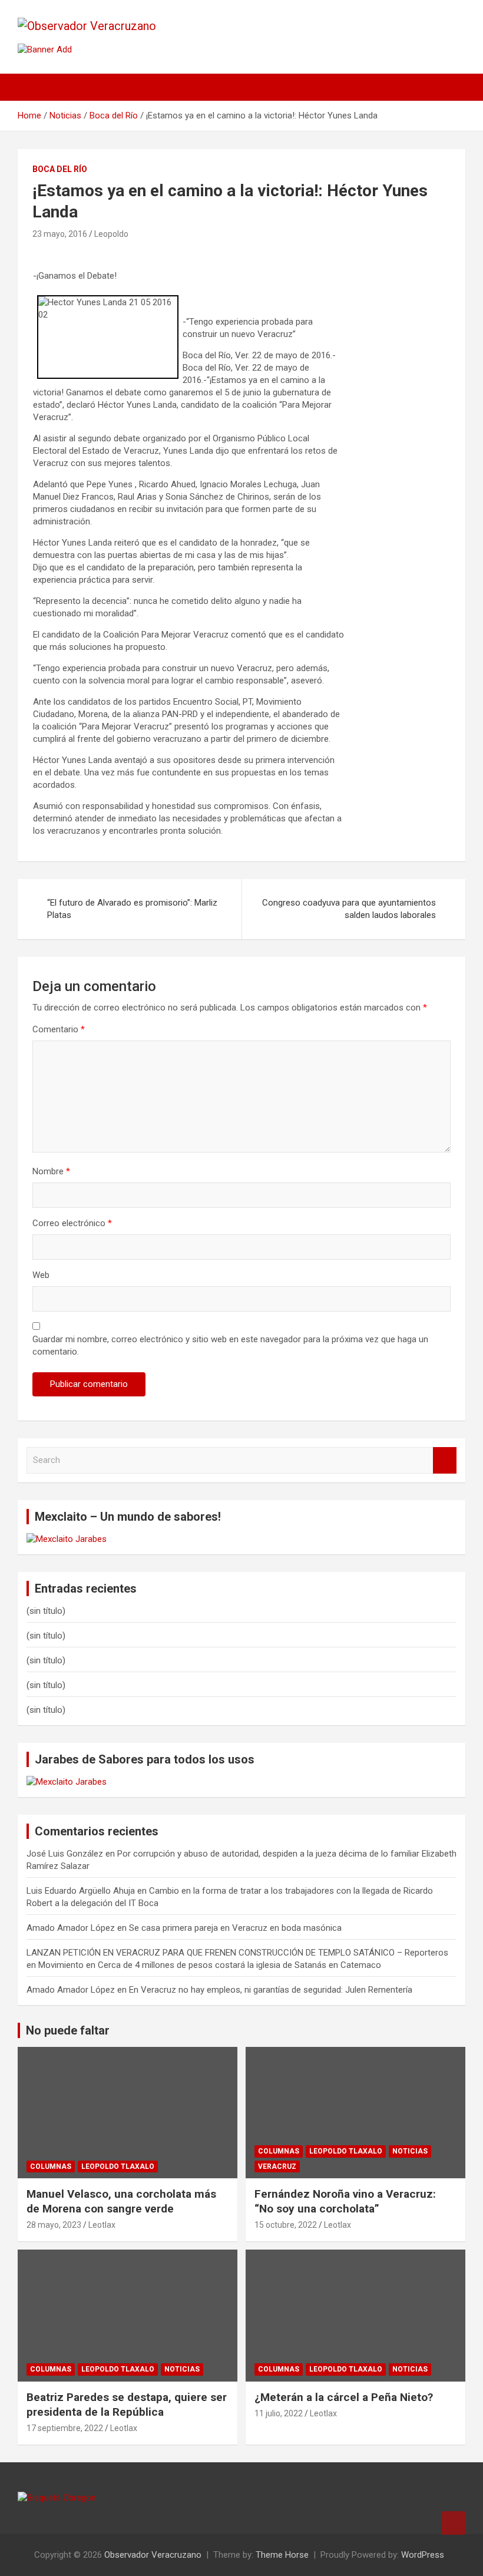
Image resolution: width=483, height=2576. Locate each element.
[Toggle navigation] (32, 87)
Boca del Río (60, 169)
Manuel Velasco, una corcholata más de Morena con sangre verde (121, 2201)
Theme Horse (282, 2555)
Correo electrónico (72, 1223)
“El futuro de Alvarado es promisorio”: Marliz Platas (132, 909)
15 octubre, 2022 (286, 2225)
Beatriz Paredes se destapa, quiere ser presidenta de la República (127, 2405)
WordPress (423, 2555)
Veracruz (277, 2167)
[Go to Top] (454, 2523)
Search (445, 1460)
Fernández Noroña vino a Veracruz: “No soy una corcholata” (345, 2201)
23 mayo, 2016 (60, 234)
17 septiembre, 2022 (65, 2428)
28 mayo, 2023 (54, 2225)
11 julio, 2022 (279, 2413)
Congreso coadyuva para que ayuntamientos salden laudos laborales (349, 909)
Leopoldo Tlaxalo (118, 2167)
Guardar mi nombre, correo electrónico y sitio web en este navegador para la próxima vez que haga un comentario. (230, 1345)
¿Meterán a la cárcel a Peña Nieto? (344, 2397)
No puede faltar (68, 2030)
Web (41, 1275)
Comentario (59, 1029)
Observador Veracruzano (153, 2555)
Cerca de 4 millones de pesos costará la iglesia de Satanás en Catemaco (239, 1965)
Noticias (410, 2151)
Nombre (51, 1171)
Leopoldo (111, 234)
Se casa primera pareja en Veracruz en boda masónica (235, 1928)
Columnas (51, 2167)
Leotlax (102, 2225)
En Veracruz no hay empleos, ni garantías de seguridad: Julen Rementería (271, 1990)
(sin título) (46, 1611)
